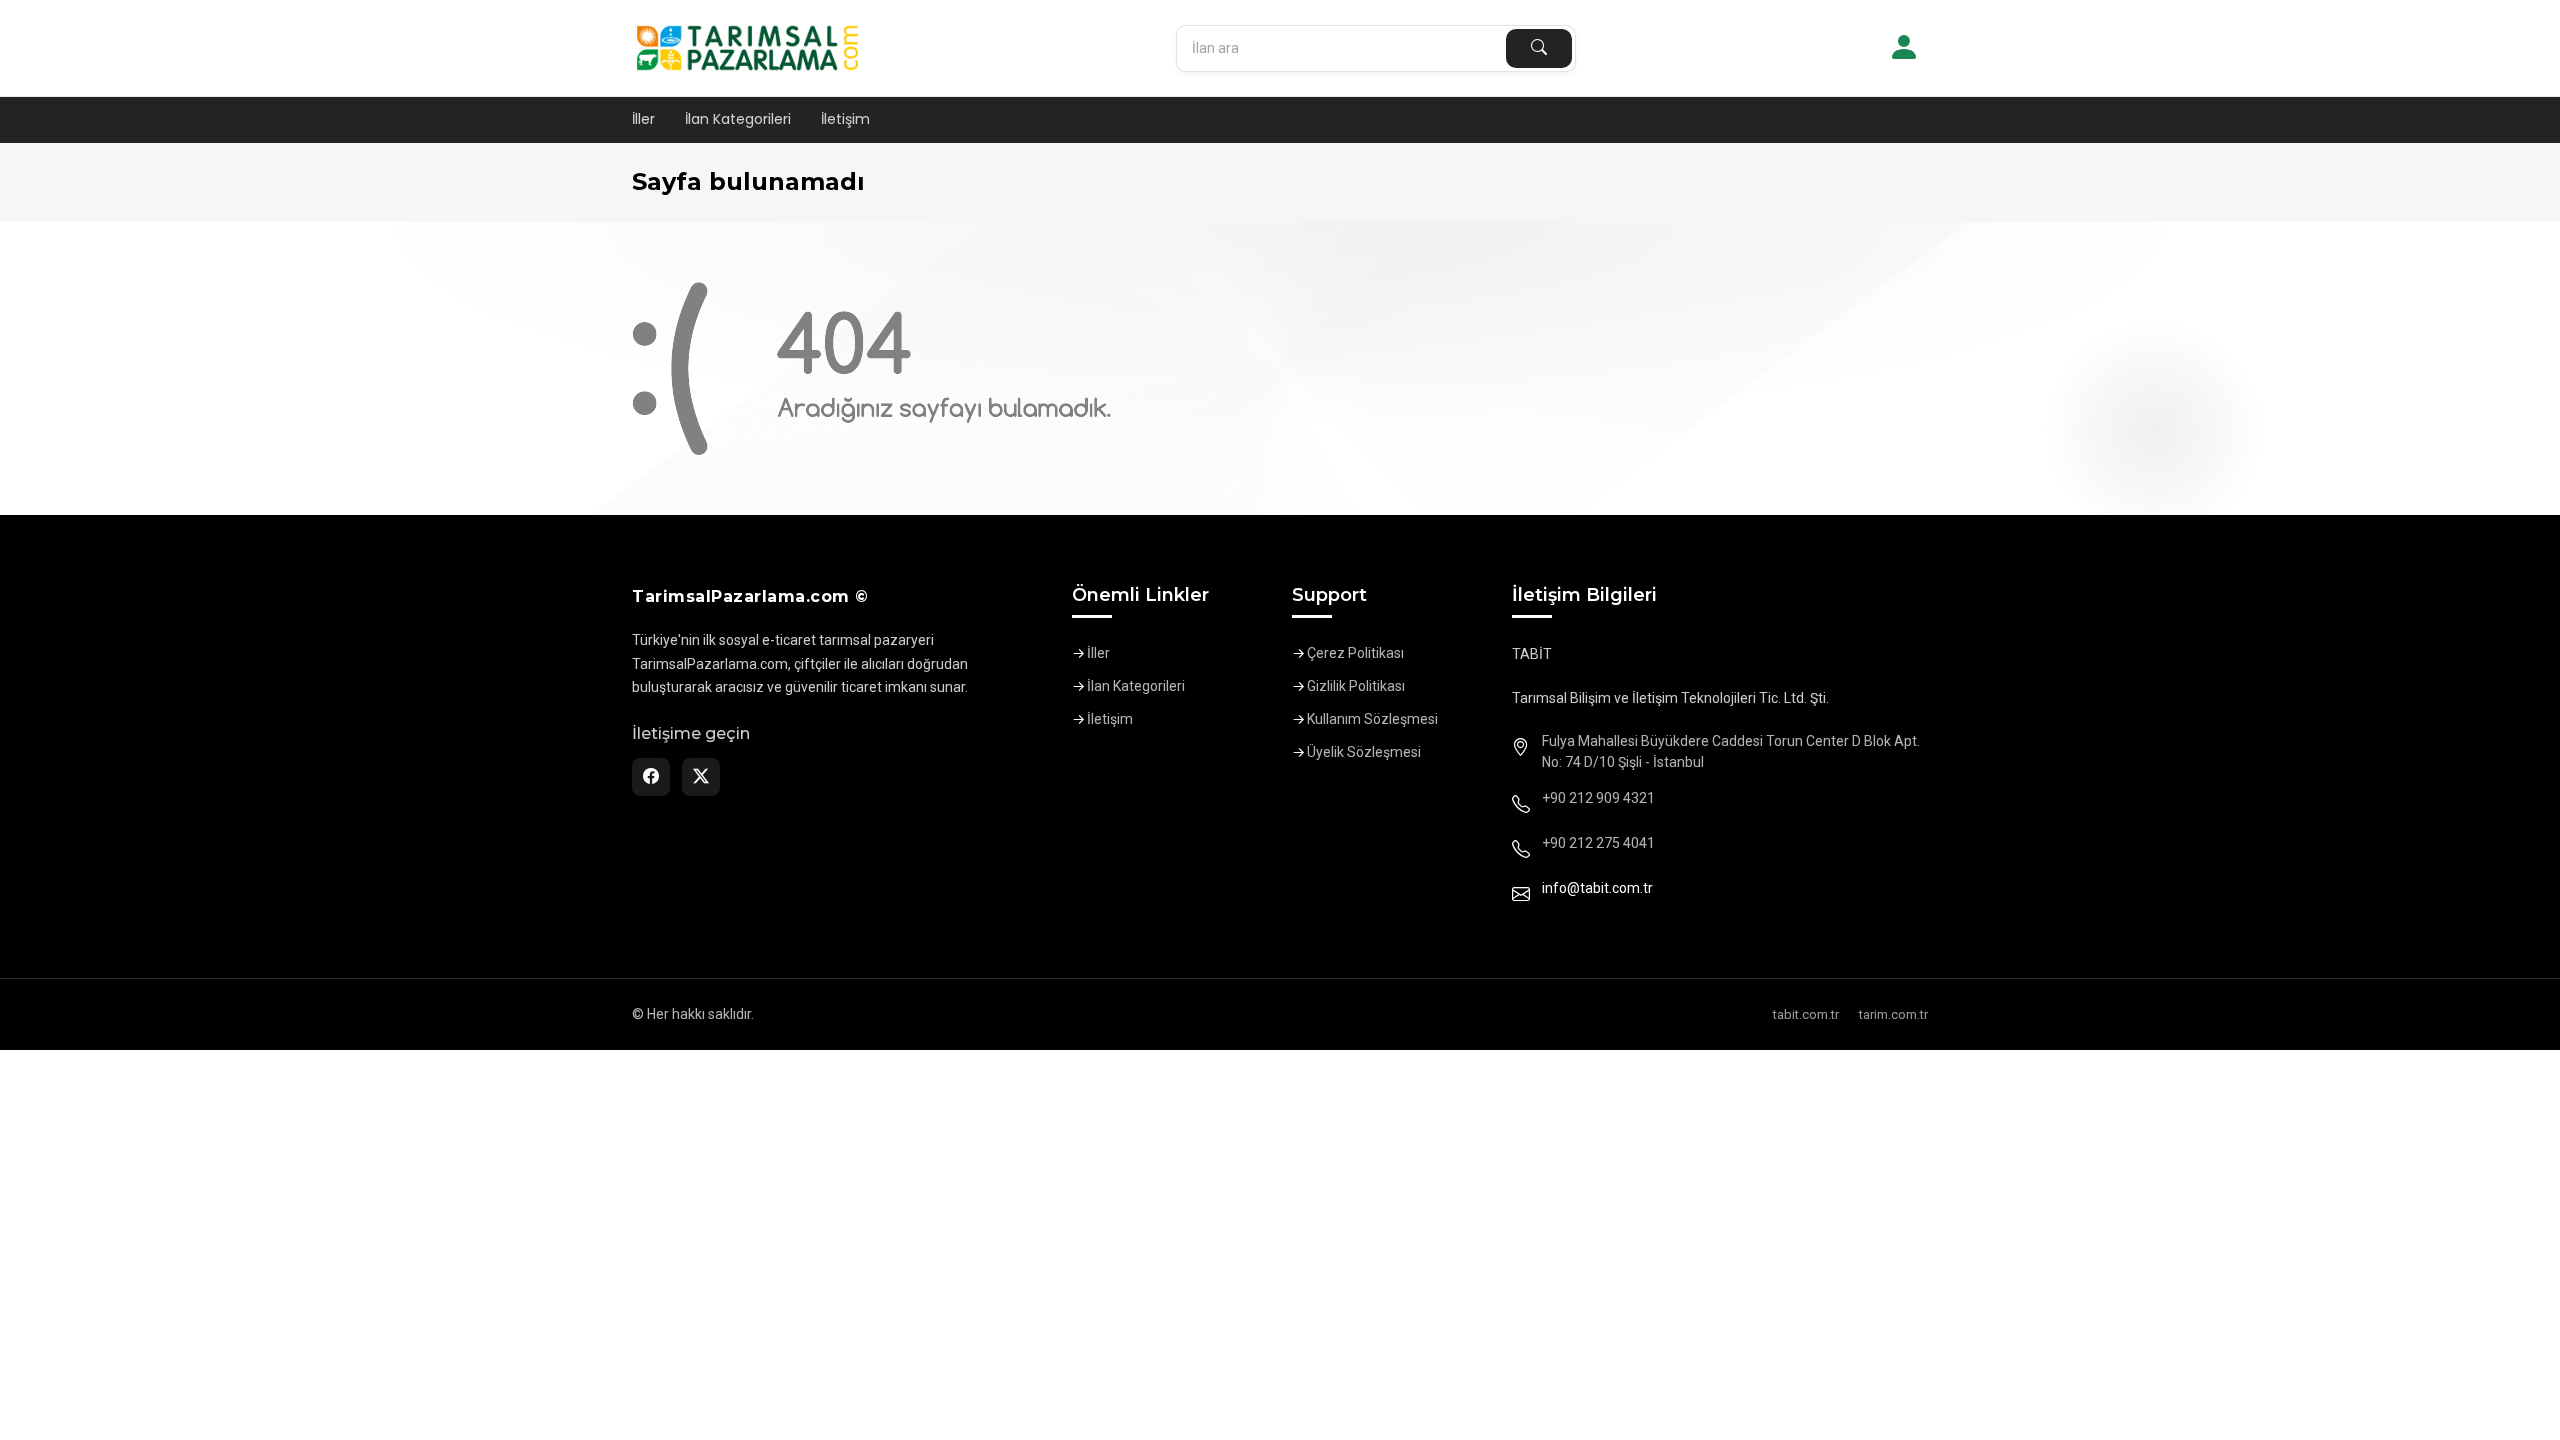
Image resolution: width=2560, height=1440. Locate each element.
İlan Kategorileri (738, 119)
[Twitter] (701, 777)
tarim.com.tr (1893, 1014)
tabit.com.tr (1806, 1014)
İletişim (845, 119)
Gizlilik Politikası (1356, 686)
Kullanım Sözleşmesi (1372, 719)
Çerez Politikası (1355, 653)
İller (643, 119)
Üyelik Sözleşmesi (1364, 752)
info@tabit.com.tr (1597, 888)
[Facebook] (651, 777)
